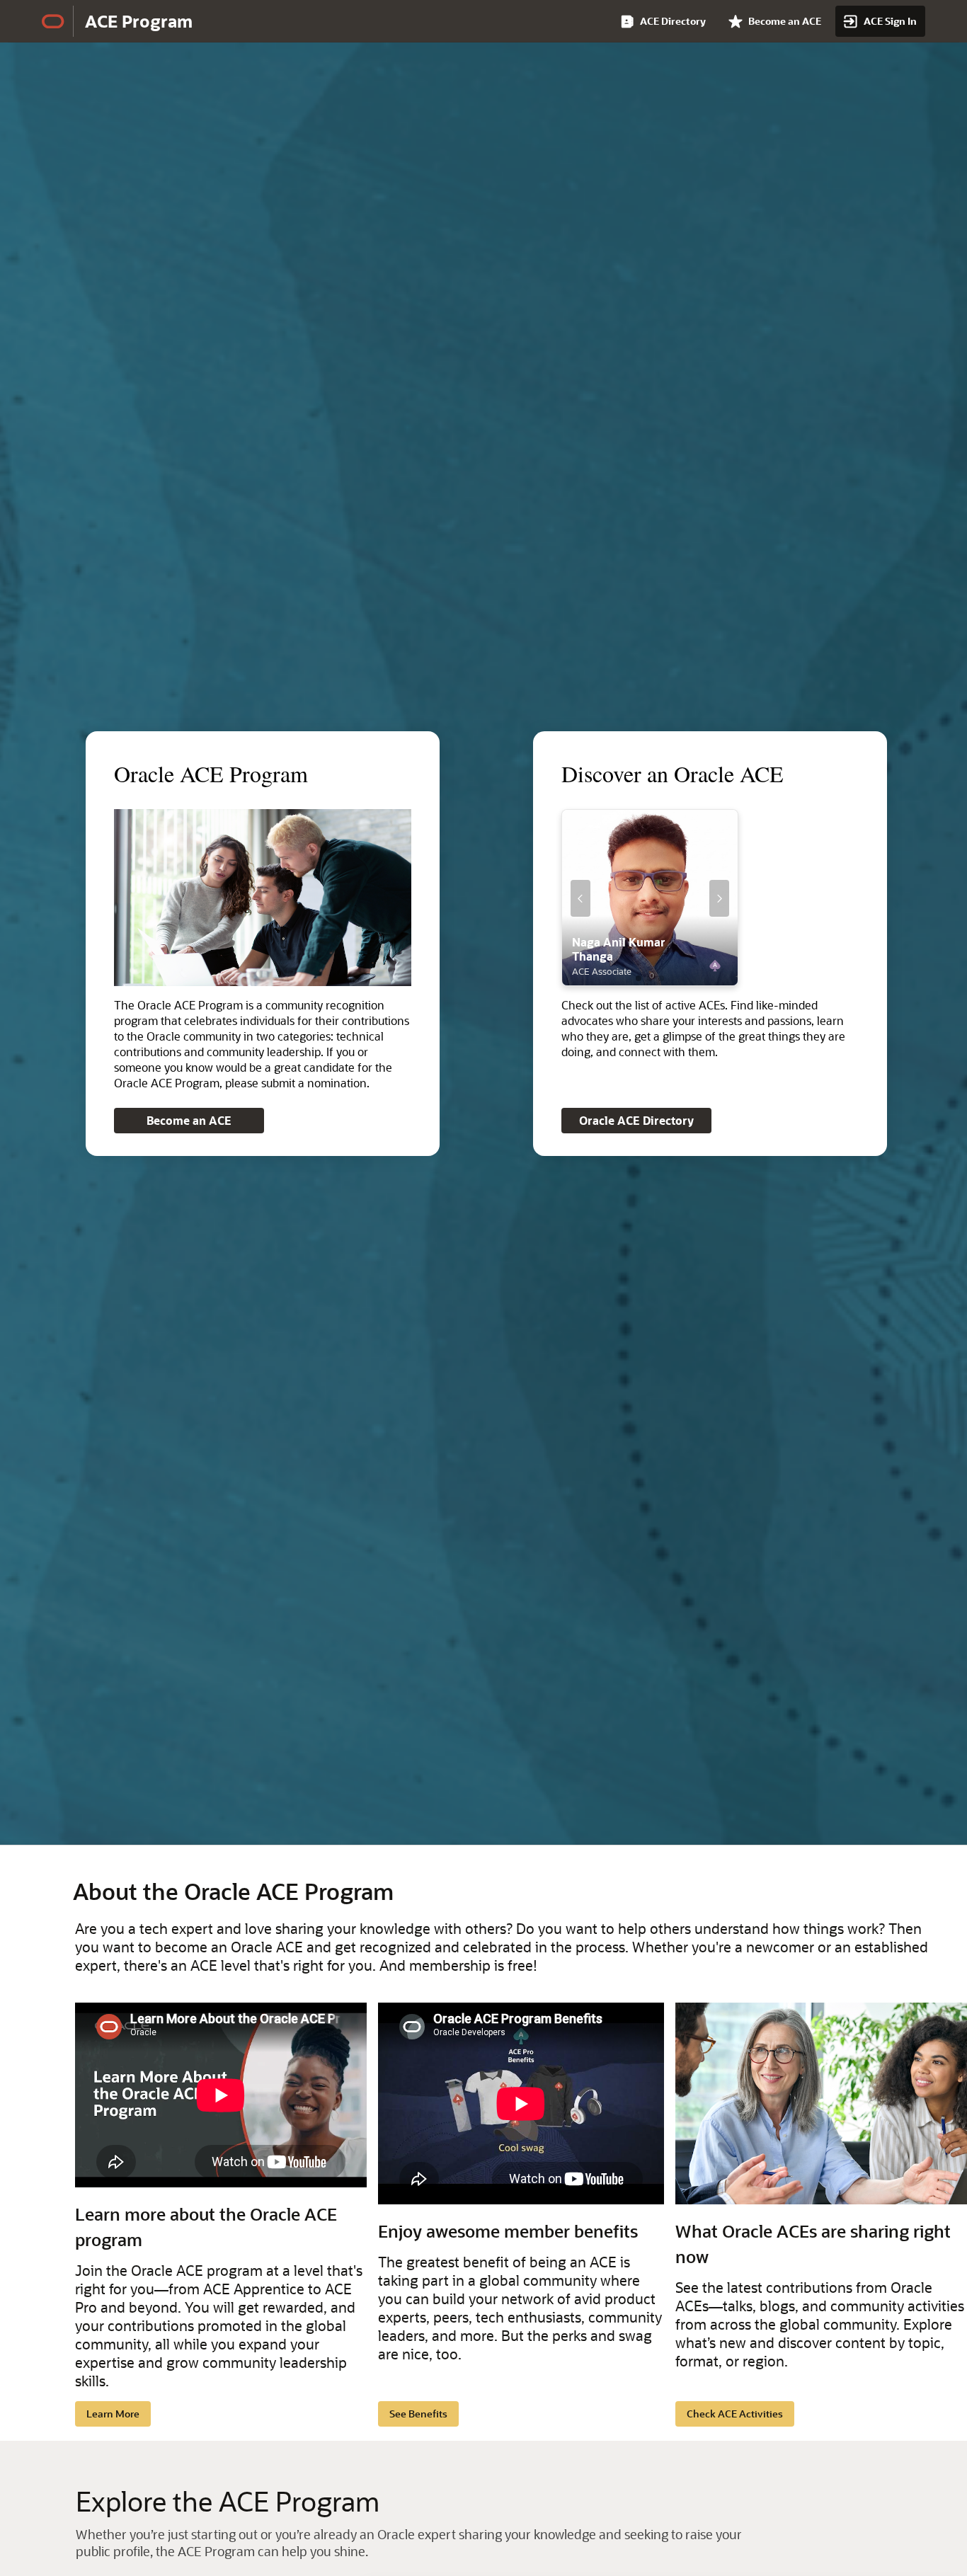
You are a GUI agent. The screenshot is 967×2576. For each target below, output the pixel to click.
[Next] (719, 898)
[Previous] (580, 898)
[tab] (639, 978)
